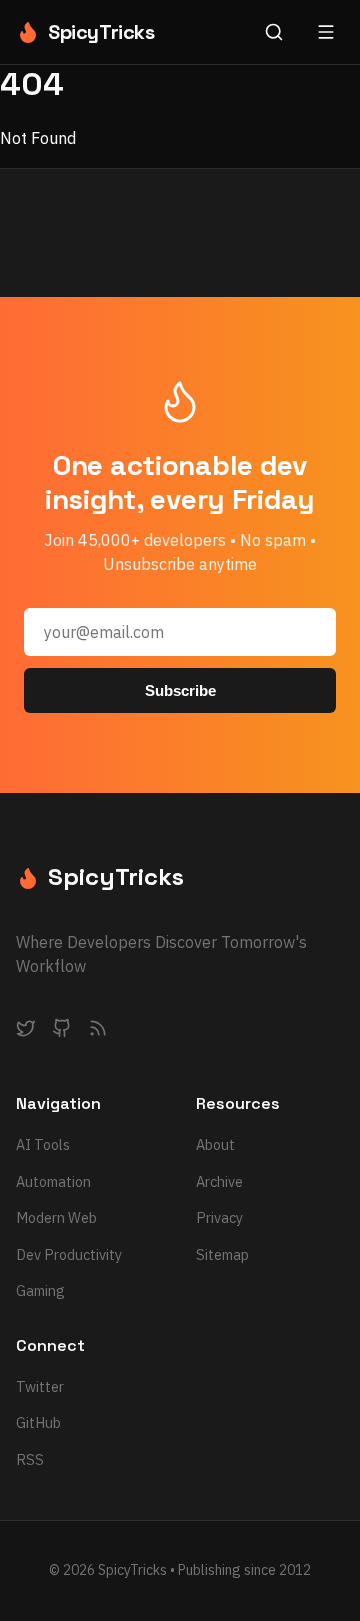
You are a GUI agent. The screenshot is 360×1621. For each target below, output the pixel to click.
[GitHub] (62, 1032)
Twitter (40, 1386)
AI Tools (43, 1144)
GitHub (38, 1422)
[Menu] (326, 32)
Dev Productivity (69, 1254)
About (215, 1144)
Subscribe (180, 690)
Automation (53, 1181)
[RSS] (98, 1032)
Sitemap (222, 1254)
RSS (30, 1459)
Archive (219, 1181)
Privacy (219, 1217)
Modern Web (56, 1217)
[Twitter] (26, 1032)
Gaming (40, 1290)
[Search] (274, 32)
